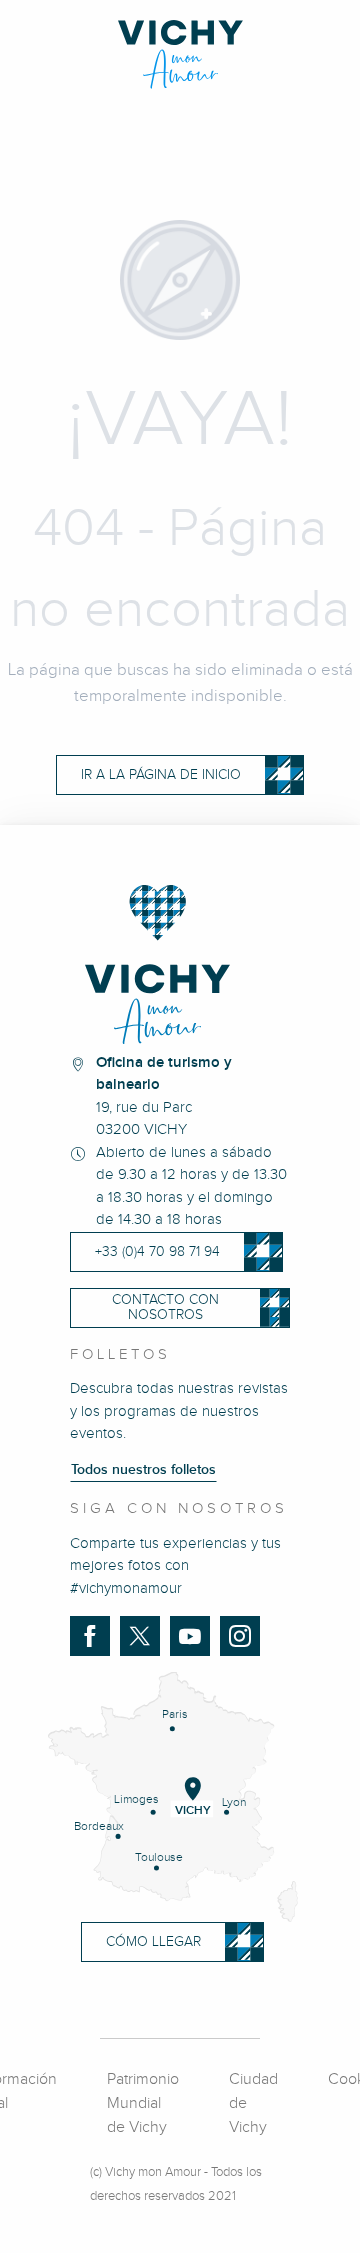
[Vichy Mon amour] (180, 54)
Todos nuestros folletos (143, 1470)
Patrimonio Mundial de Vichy (143, 2103)
